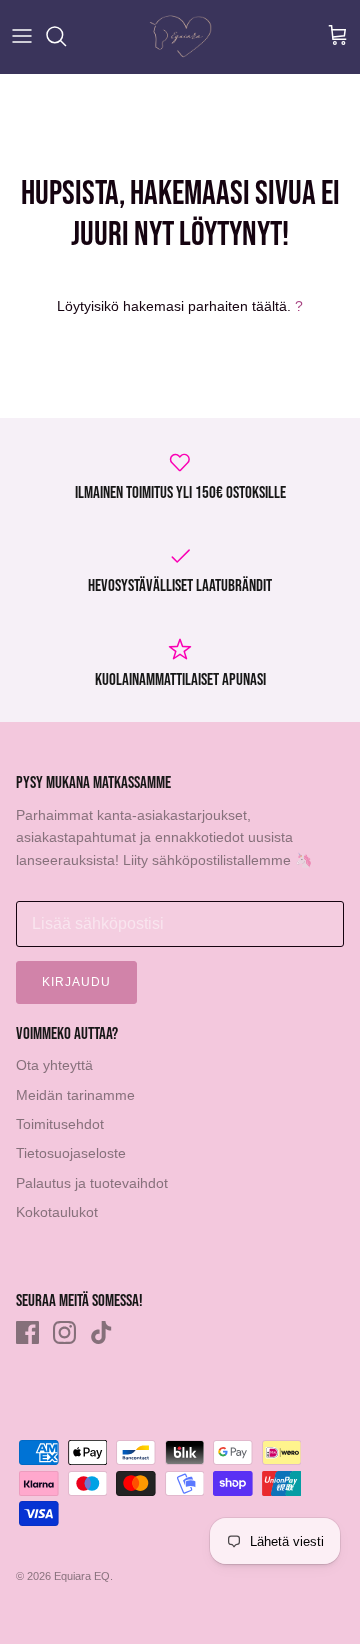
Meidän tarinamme (75, 1095)
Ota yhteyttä (54, 1065)
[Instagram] (64, 1332)
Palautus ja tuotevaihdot (92, 1183)
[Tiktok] (101, 1332)
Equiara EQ (82, 1576)
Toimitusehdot (60, 1124)
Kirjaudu (76, 982)
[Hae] (66, 36)
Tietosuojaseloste (71, 1153)
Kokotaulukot (57, 1212)
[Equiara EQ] (180, 36)
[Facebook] (27, 1332)
